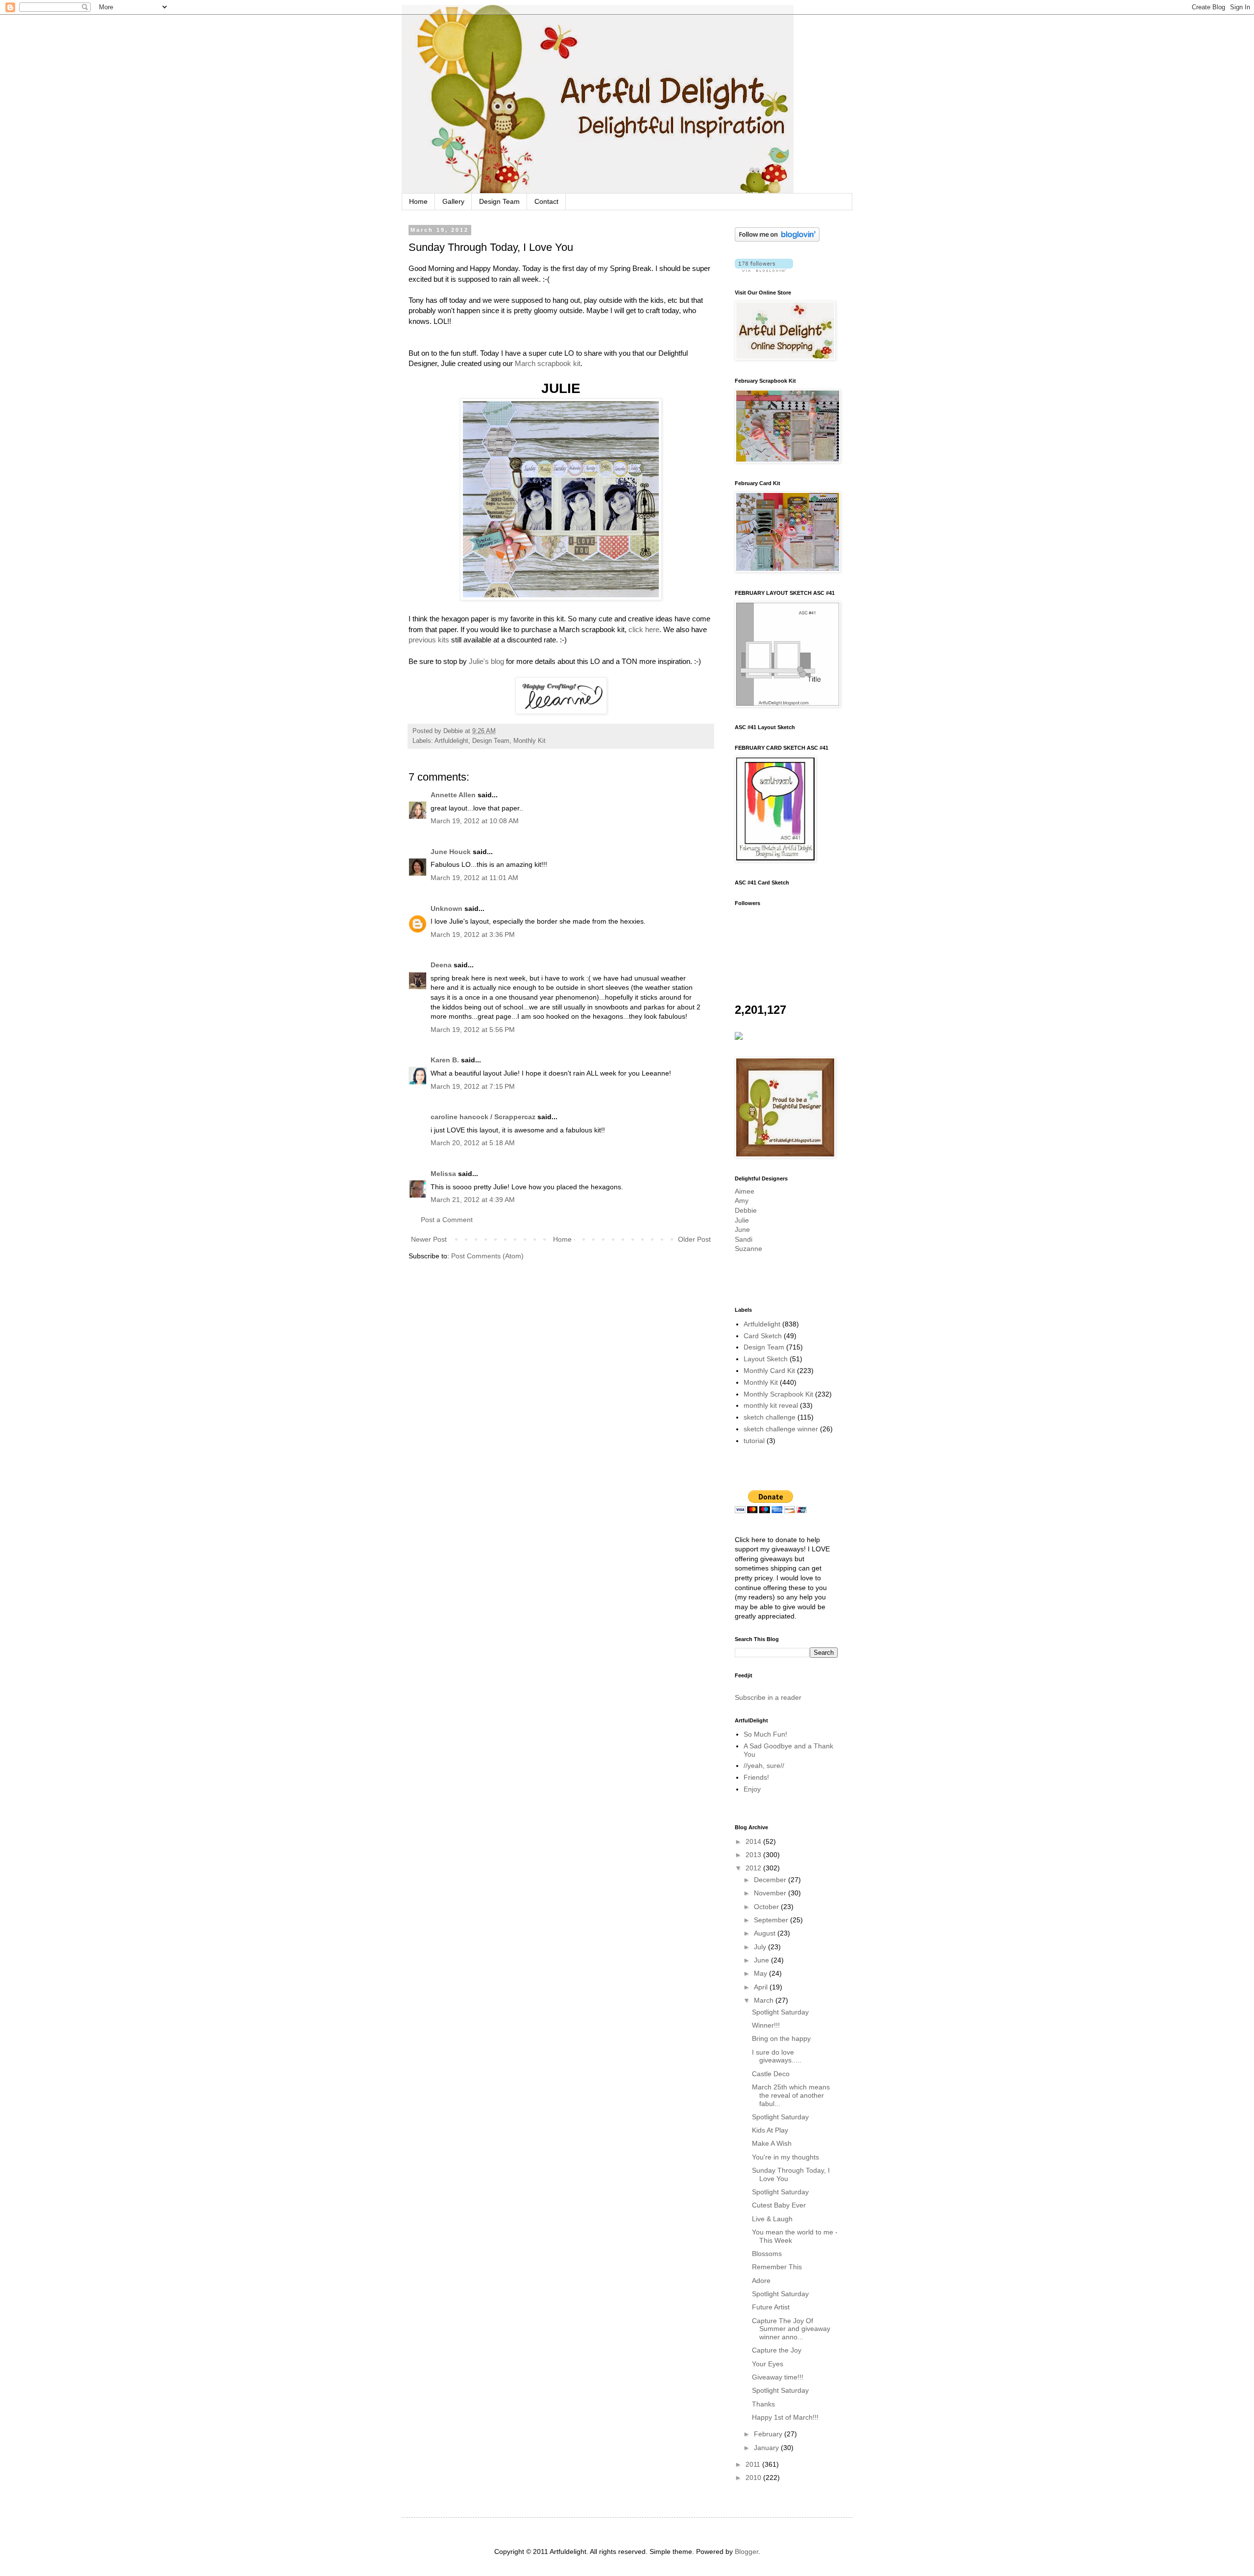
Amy (742, 1201)
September (772, 1920)
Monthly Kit (530, 741)
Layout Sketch (766, 1359)
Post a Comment (447, 1220)
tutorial (754, 1441)
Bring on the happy (781, 2038)
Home (418, 201)
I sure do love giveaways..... (777, 2056)
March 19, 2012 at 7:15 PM (473, 1086)
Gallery (453, 201)
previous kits (429, 640)
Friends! (756, 1777)
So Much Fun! (765, 1734)
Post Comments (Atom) (487, 1256)
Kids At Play (770, 2130)
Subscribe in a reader (768, 1697)
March (765, 2000)
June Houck (451, 852)
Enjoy (752, 1789)
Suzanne (748, 1249)
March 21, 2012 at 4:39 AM (473, 1200)
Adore (761, 2281)
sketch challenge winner (781, 1429)
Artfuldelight (451, 741)
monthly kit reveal (771, 1405)
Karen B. (445, 1060)
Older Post (694, 1239)
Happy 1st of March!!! (785, 2417)
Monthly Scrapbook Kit (778, 1394)
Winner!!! (766, 2025)
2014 (754, 1841)
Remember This (777, 2267)
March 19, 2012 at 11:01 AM (474, 878)
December (771, 1880)
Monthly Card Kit (769, 1371)
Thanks (763, 2404)
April (762, 1987)
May (761, 1973)
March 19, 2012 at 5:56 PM (473, 1030)
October (767, 1907)
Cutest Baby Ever (779, 2205)
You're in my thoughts (785, 2157)
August (766, 1933)
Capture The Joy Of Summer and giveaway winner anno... (791, 2329)
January (767, 2448)
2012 (754, 1868)
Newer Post (429, 1239)
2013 (754, 1855)
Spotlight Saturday (780, 2012)
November (771, 1893)
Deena (441, 965)
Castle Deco (771, 2074)
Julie (742, 1220)
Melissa (443, 1174)
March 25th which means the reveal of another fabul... (791, 2095)
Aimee (745, 1191)
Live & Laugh (772, 2219)
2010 (754, 2478)
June (742, 1229)
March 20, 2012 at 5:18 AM (473, 1143)
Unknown (446, 908)
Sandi (744, 1239)
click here (644, 629)
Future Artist (771, 2307)
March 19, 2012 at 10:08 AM (475, 821)
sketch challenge (770, 1417)
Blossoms (767, 2254)
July (761, 1947)
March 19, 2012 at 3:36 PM (473, 934)
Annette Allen (453, 795)
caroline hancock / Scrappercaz (483, 1117)
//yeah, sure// (764, 1766)
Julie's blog (486, 661)
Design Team (499, 201)
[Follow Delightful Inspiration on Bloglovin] (777, 239)
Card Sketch (763, 1336)
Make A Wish (772, 2143)
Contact (546, 201)
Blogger (747, 2551)
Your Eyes (768, 2364)
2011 (754, 2464)
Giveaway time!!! (778, 2377)
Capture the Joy (777, 2350)
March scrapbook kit (547, 363)
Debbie (746, 1210)
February (769, 2434)
